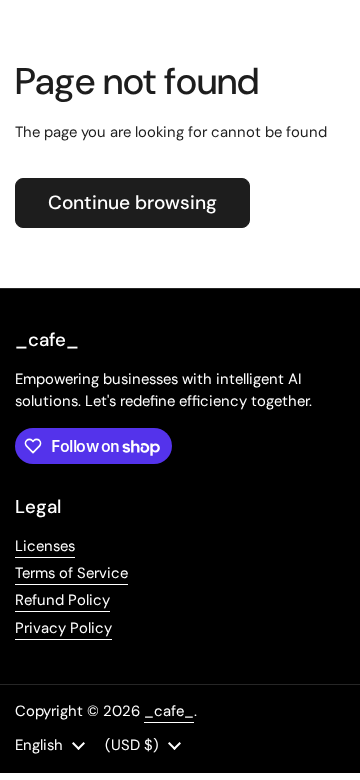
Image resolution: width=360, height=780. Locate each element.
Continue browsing (132, 202)
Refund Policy (62, 600)
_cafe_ (169, 711)
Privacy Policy (63, 628)
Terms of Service (71, 573)
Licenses (45, 546)
